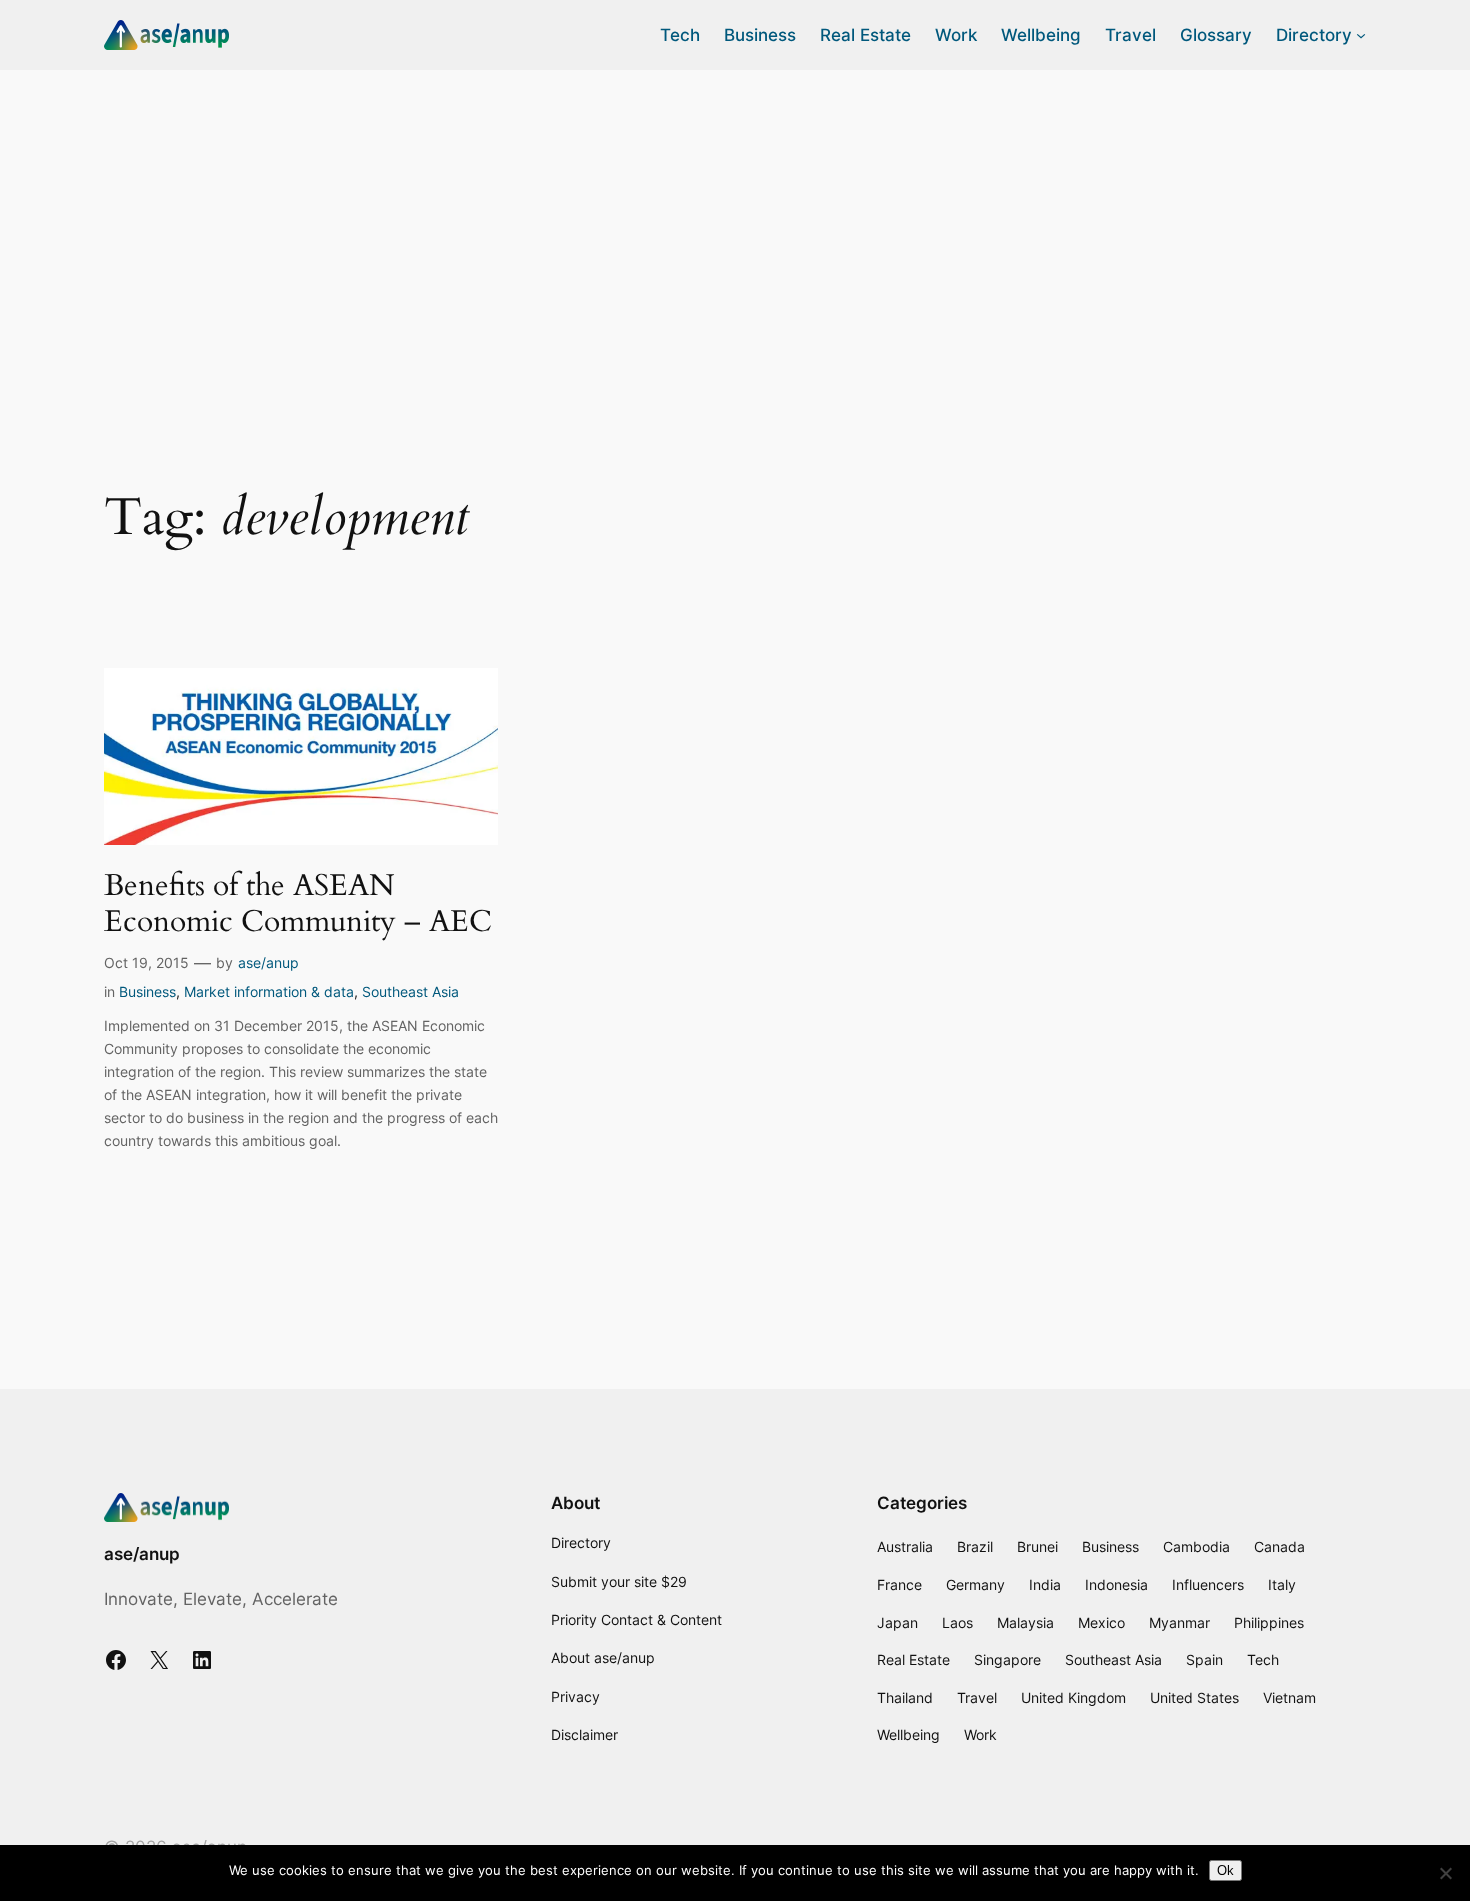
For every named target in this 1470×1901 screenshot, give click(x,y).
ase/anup (268, 962)
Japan (897, 1622)
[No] (1445, 1873)
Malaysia (1025, 1622)
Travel (977, 1697)
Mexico (1101, 1622)
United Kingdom (1073, 1697)
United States (1194, 1697)
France (899, 1584)
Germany (975, 1584)
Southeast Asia (410, 991)
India (1045, 1584)
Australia (905, 1546)
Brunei (1037, 1546)
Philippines (1269, 1622)
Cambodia (1196, 1546)
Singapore (1007, 1659)
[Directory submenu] (1361, 35)
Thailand (905, 1697)
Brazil (975, 1546)
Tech (1263, 1659)
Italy (1282, 1584)
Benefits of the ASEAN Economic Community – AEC (298, 904)
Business (147, 991)
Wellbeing (908, 1734)
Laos (957, 1622)
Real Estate (913, 1659)
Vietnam (1289, 1697)
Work (980, 1734)
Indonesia (1116, 1584)
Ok (1225, 1870)
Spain (1204, 1659)
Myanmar (1179, 1622)
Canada (1279, 1546)
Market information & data (269, 991)
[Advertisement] (735, 229)
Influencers (1208, 1584)
